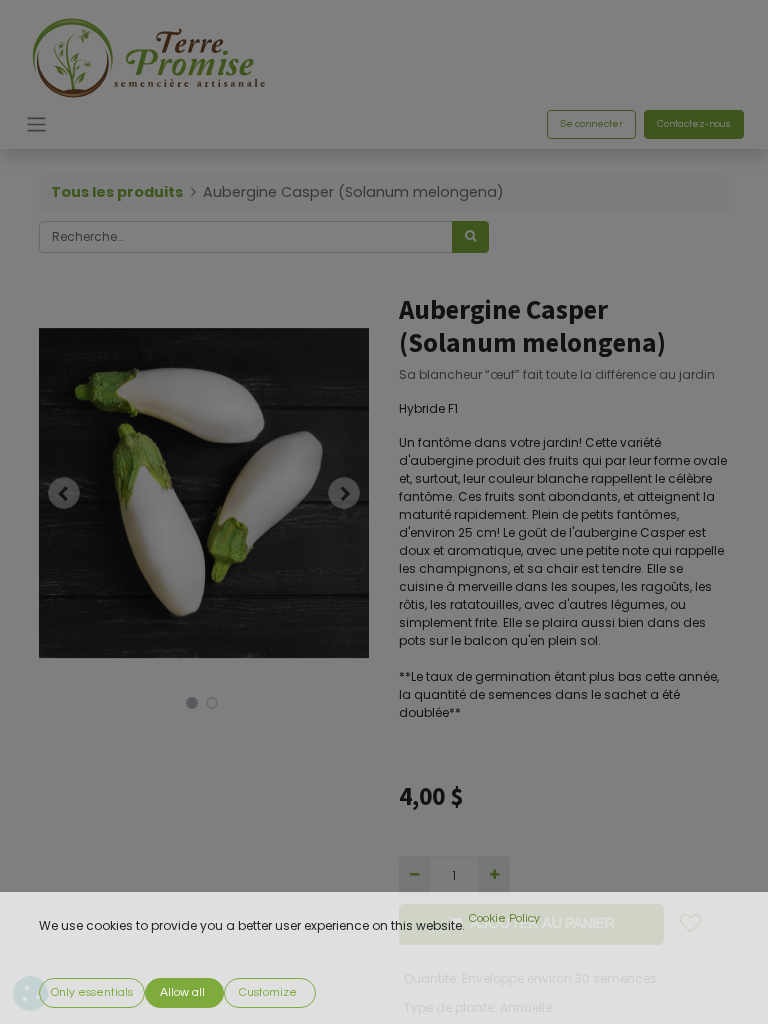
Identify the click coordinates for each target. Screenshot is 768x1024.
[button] (64, 493)
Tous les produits (117, 192)
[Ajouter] (493, 876)
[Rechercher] (470, 237)
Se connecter (591, 124)
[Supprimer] (414, 876)
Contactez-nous (694, 124)
